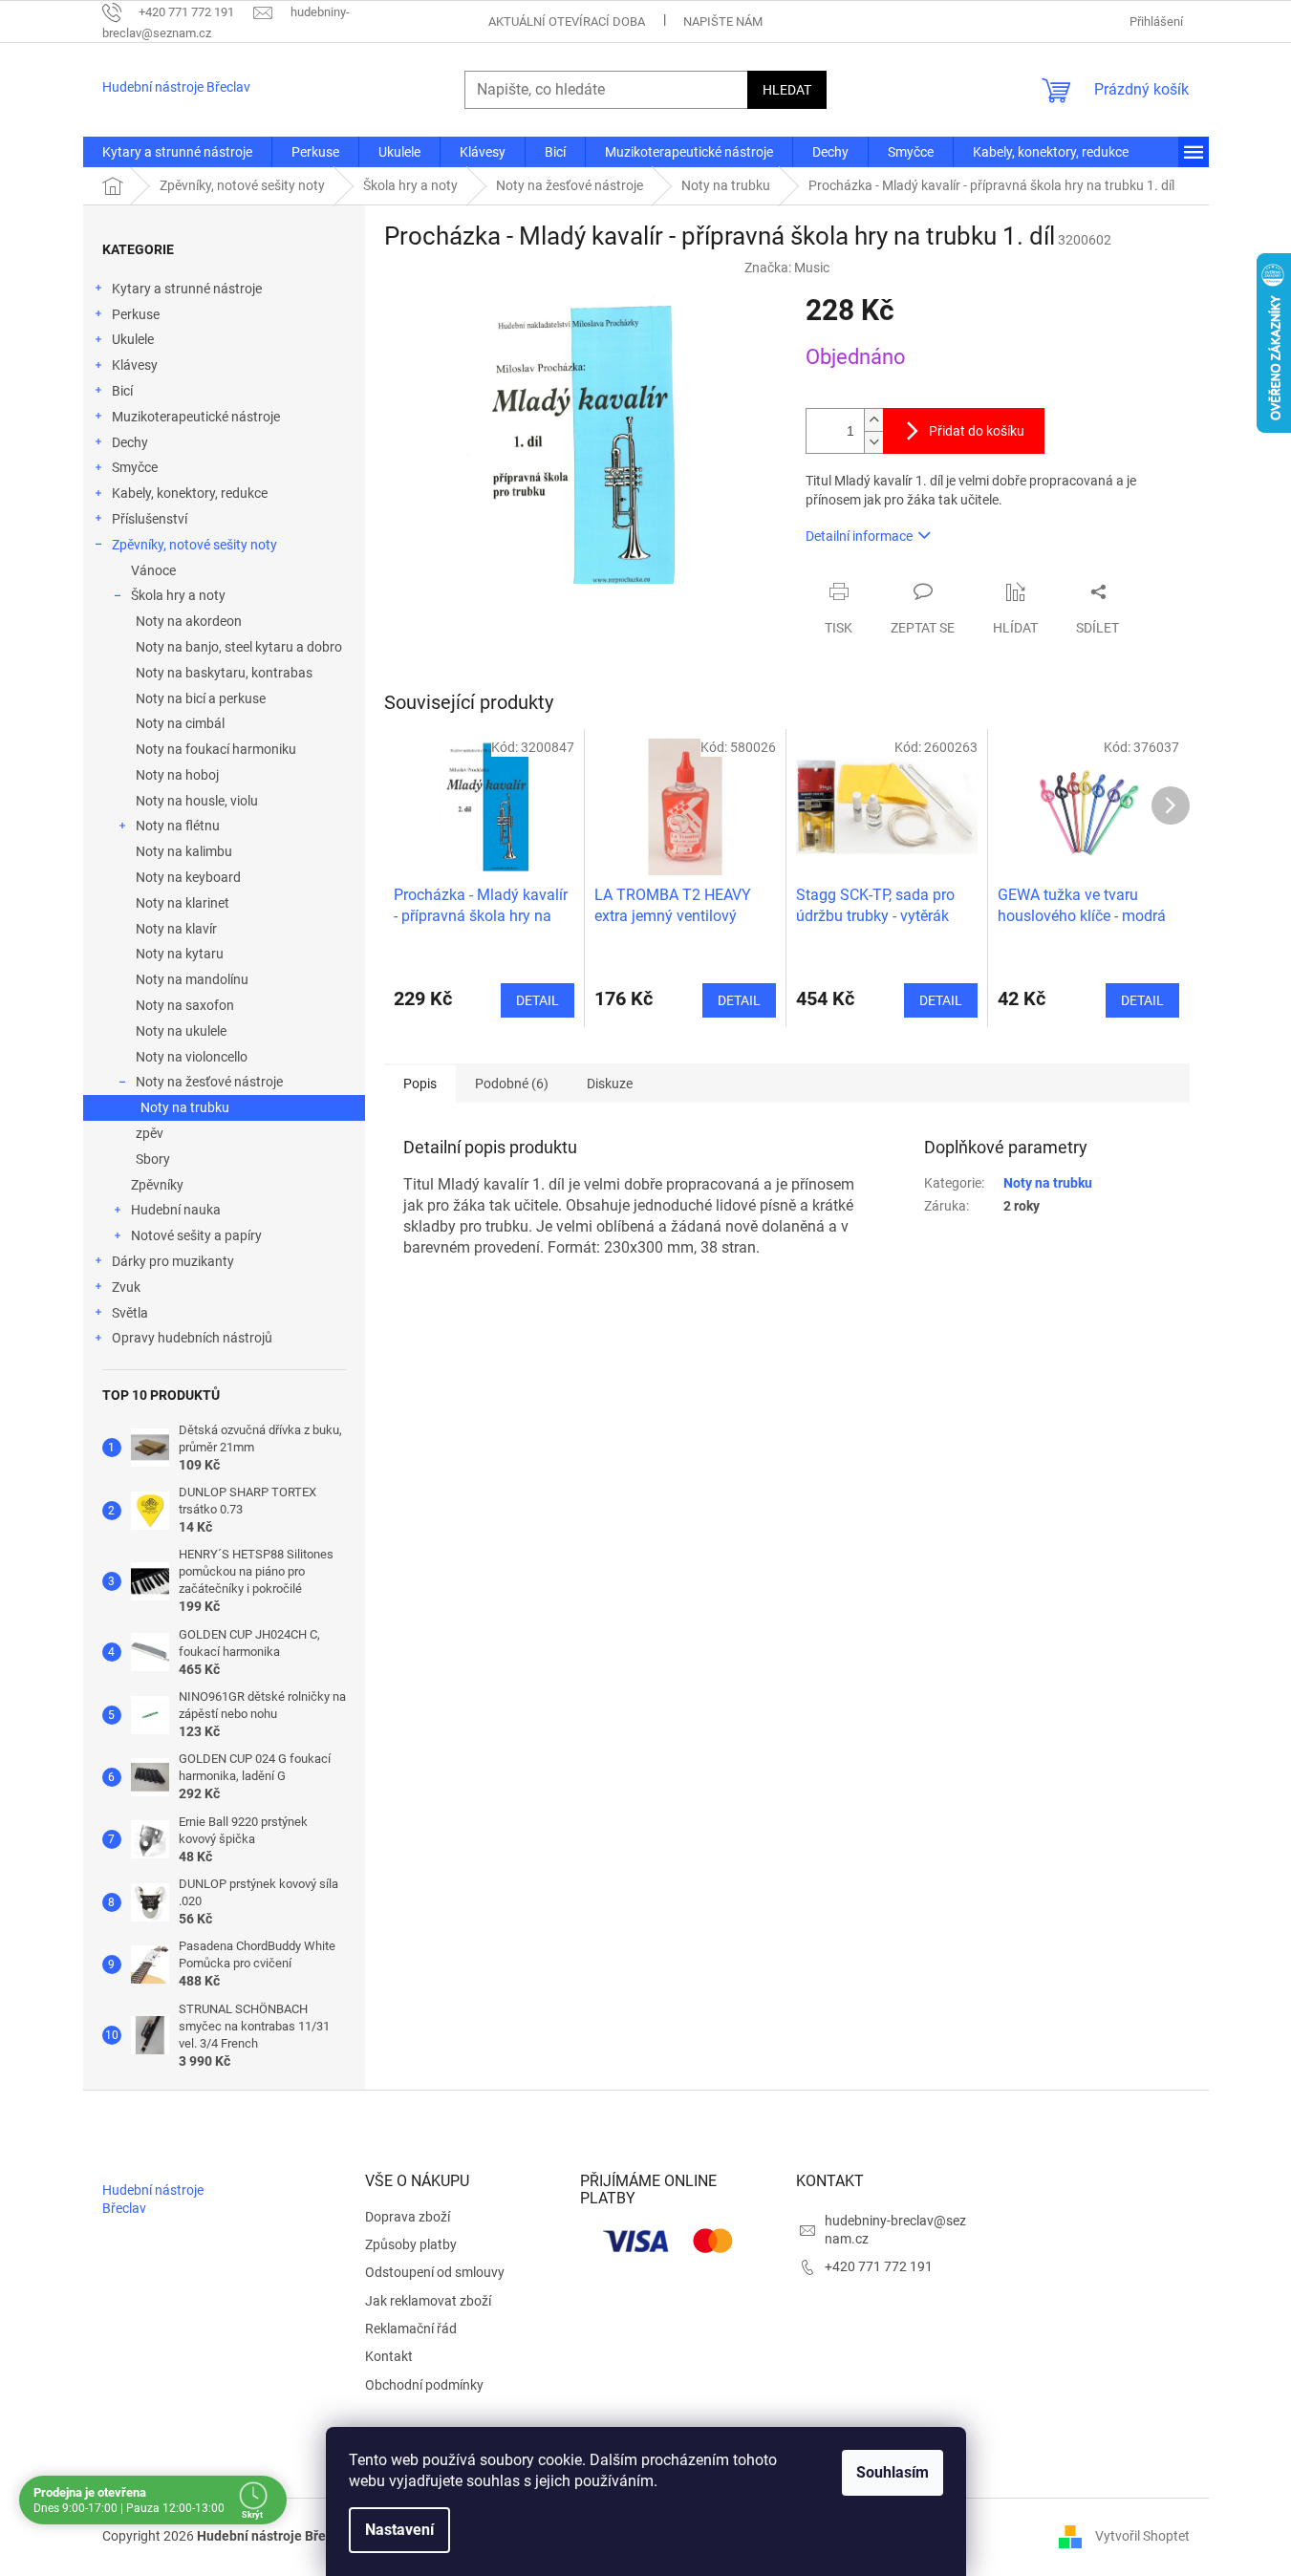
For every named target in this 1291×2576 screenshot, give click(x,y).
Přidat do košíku (977, 431)
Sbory (153, 1159)
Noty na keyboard (188, 877)
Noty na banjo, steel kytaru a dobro (239, 647)
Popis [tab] (420, 1084)
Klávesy (135, 365)
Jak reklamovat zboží (428, 2301)
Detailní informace (859, 536)
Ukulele (133, 339)
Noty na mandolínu (192, 979)
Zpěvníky (157, 1185)
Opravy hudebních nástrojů (192, 1338)
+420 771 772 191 (879, 2266)
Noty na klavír (176, 929)
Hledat (787, 90)
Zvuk (126, 1287)
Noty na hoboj (177, 775)
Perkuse (136, 314)
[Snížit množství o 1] (873, 442)
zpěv (150, 1133)
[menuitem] (177, 152)
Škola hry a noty (178, 595)
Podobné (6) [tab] (512, 1084)
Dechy (130, 442)
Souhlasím (893, 2472)
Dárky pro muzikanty (173, 1261)
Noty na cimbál (180, 723)
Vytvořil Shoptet (1142, 2536)
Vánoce (153, 570)
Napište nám (723, 21)
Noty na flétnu (178, 826)
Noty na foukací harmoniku (216, 749)
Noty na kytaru (180, 954)
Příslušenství (150, 519)
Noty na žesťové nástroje (209, 1082)
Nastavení (399, 2530)
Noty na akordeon (189, 621)
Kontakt (389, 2356)
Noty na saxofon (185, 1005)
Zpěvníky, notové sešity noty (194, 545)
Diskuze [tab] (610, 1084)
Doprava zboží (408, 2217)
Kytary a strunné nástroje (187, 289)
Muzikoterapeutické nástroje (196, 417)
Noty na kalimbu (184, 851)
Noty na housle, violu (197, 801)
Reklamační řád (411, 2329)
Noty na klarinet (183, 903)
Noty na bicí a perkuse (201, 698)
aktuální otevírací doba (567, 21)
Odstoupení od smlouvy (435, 2272)
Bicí (122, 391)
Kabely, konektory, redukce (190, 493)
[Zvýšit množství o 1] (873, 420)
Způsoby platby (411, 2244)
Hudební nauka (176, 1210)
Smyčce (135, 467)
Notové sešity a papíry (196, 1235)
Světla (130, 1313)
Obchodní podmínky (424, 2385)
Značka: (787, 268)
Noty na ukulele (181, 1031)
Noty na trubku (185, 1107)
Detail (538, 1000)
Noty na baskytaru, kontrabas (224, 673)
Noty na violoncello (192, 1057)
